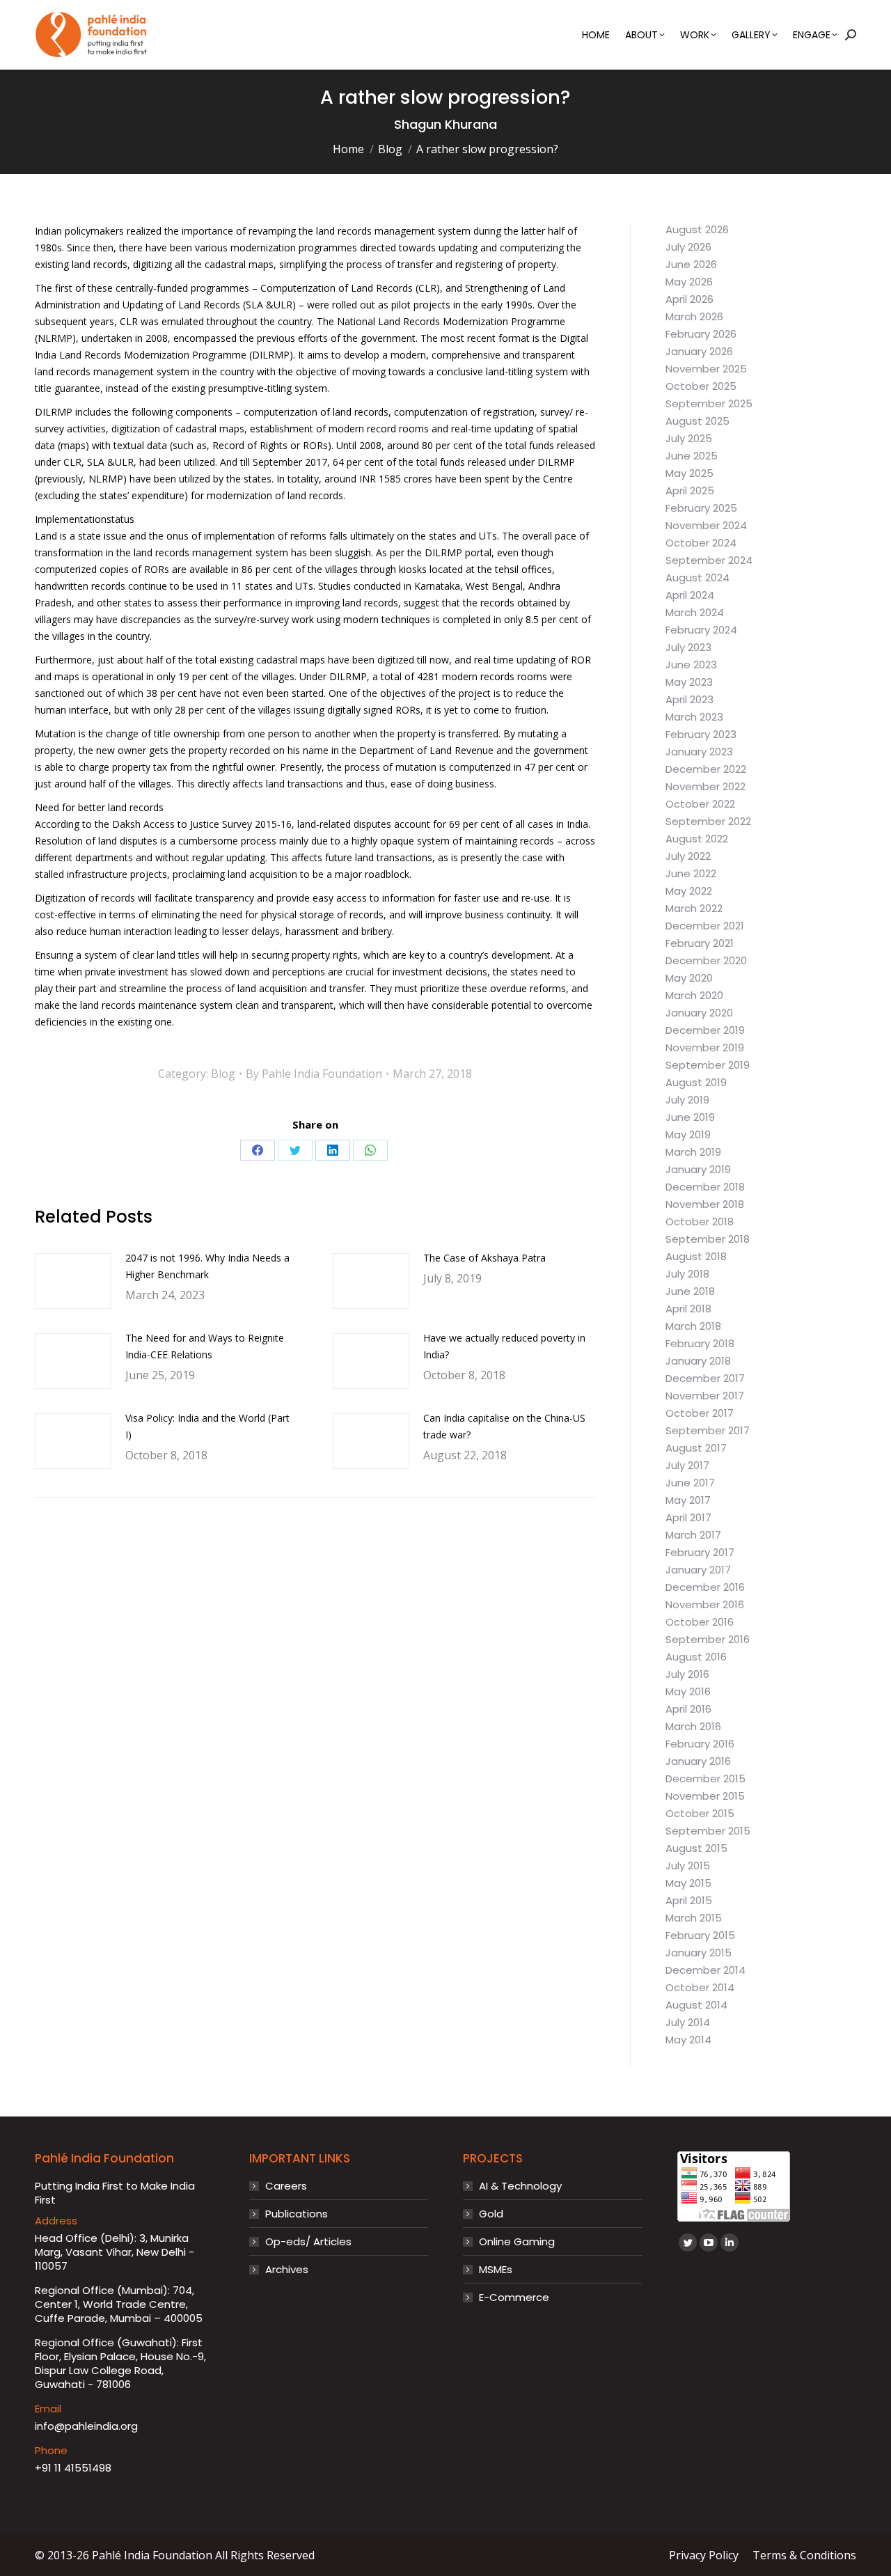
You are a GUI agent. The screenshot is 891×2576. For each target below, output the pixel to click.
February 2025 (701, 508)
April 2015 (689, 1901)
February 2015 (700, 1935)
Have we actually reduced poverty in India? (504, 1346)
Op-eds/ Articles (308, 2242)
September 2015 (708, 1831)
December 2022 (706, 769)
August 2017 (696, 1448)
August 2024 (697, 578)
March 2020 (694, 996)
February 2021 (700, 943)
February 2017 (700, 1553)
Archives (287, 2270)
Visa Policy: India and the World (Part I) (207, 1426)
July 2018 (687, 1274)
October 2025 (701, 386)
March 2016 (693, 1727)
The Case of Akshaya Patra (484, 1258)
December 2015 (705, 1779)
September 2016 (708, 1640)
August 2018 (696, 1257)
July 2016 (687, 1674)
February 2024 (701, 630)
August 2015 (696, 1848)
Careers (286, 2186)
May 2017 (688, 1500)
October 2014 (700, 1988)
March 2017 (693, 1535)
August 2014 (696, 2005)
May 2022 (689, 891)
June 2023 (691, 665)
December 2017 (705, 1379)
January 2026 (699, 352)
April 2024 (690, 595)
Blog (223, 1074)
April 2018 (688, 1309)
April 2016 (688, 1709)
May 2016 (688, 1692)
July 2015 (688, 1866)
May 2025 (689, 473)
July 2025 (689, 439)
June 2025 (692, 456)
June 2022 (691, 874)
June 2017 (690, 1483)
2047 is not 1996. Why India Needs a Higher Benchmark (207, 1266)
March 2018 (693, 1326)
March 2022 (694, 909)
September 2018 (708, 1239)
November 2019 (705, 1048)
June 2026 (691, 265)
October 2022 (700, 804)
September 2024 (709, 560)
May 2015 (688, 1883)
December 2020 (706, 961)
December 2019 (705, 1030)
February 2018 (700, 1344)
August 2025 (697, 421)
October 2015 (700, 1814)
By (314, 1074)
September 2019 (708, 1065)
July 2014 (688, 2023)
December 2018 (705, 1187)
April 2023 (689, 700)
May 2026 (689, 282)
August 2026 (697, 230)
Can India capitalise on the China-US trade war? (504, 1426)
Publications (297, 2214)
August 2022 (697, 839)
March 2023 (694, 717)
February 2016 (700, 1744)
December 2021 (705, 926)
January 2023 (699, 752)
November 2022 (705, 787)
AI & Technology (520, 2186)
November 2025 (706, 369)
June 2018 (690, 1291)
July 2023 (688, 647)
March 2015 (694, 1918)
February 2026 (701, 334)
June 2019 (690, 1117)
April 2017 (688, 1518)
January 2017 (698, 1570)
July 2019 (687, 1100)
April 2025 (690, 491)
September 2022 (708, 822)
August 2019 (696, 1083)
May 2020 (689, 978)
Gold (491, 2214)
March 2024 (695, 613)
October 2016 (700, 1622)
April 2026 (689, 299)
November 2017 (705, 1396)
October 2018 (700, 1222)
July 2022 (688, 856)
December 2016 (705, 1587)
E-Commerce (514, 2298)
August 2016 (696, 1657)
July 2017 (687, 1466)
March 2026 (694, 317)
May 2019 (688, 1135)
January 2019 (698, 1170)
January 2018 (698, 1361)
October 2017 (700, 1413)
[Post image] (73, 1281)
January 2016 (698, 1761)
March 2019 (693, 1152)
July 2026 (688, 247)
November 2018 (705, 1204)
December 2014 (705, 1970)
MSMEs (496, 2270)
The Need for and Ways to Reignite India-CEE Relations (205, 1346)
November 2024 (706, 526)
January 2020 (699, 1013)
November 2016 (705, 1605)
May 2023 (689, 682)
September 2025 (709, 404)
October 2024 (701, 543)
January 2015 (699, 1953)
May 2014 (688, 2040)
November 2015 (705, 1796)
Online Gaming (517, 2242)
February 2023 (701, 735)
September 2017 (708, 1431)
